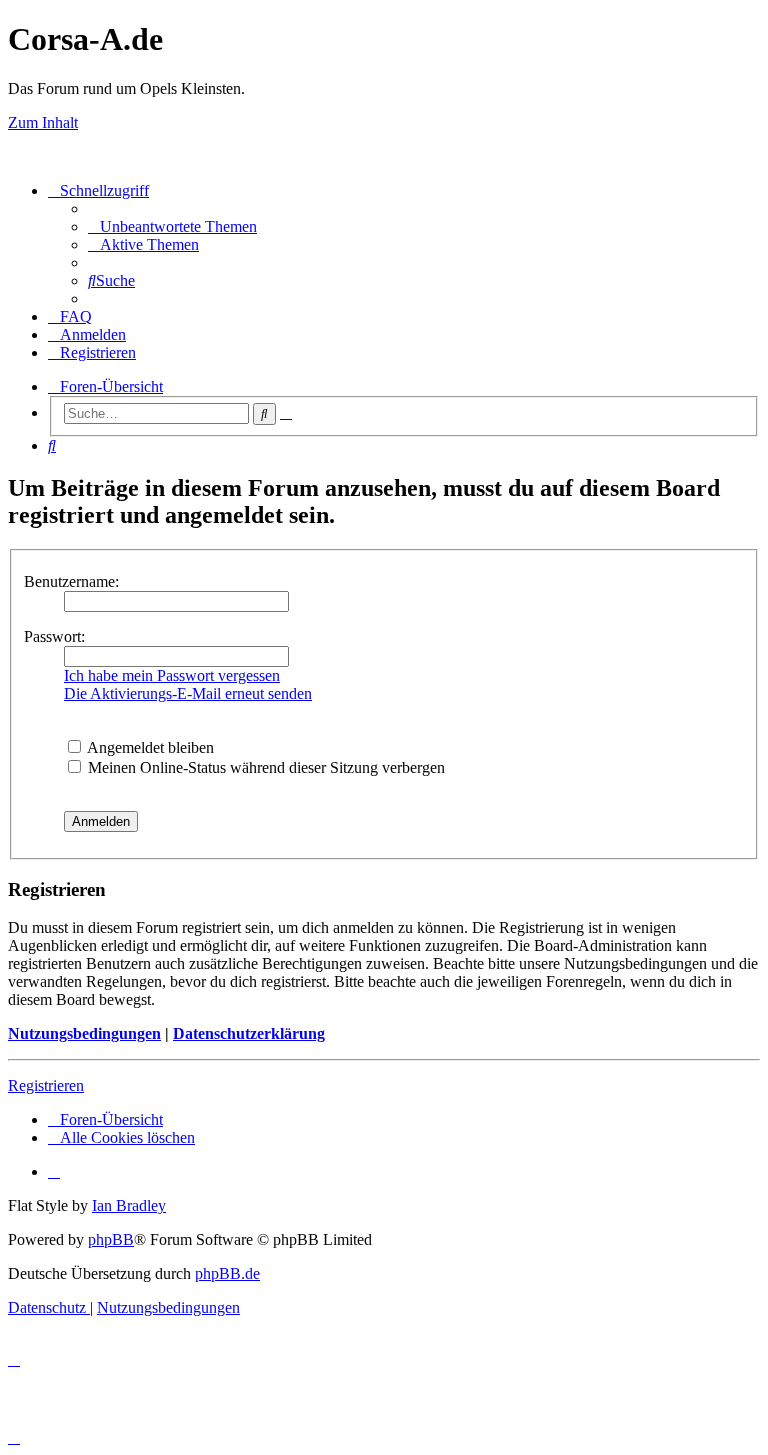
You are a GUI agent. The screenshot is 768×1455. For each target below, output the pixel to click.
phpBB (111, 1239)
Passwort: (54, 636)
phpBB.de (227, 1273)
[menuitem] (172, 226)
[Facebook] (54, 1171)
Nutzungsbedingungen (84, 1033)
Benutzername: (71, 581)
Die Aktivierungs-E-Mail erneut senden (188, 693)
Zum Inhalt (43, 122)
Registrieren (46, 1085)
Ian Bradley (129, 1205)
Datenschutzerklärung (249, 1033)
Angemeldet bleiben (149, 747)
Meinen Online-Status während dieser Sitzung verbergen (264, 767)
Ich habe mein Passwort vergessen (172, 675)
